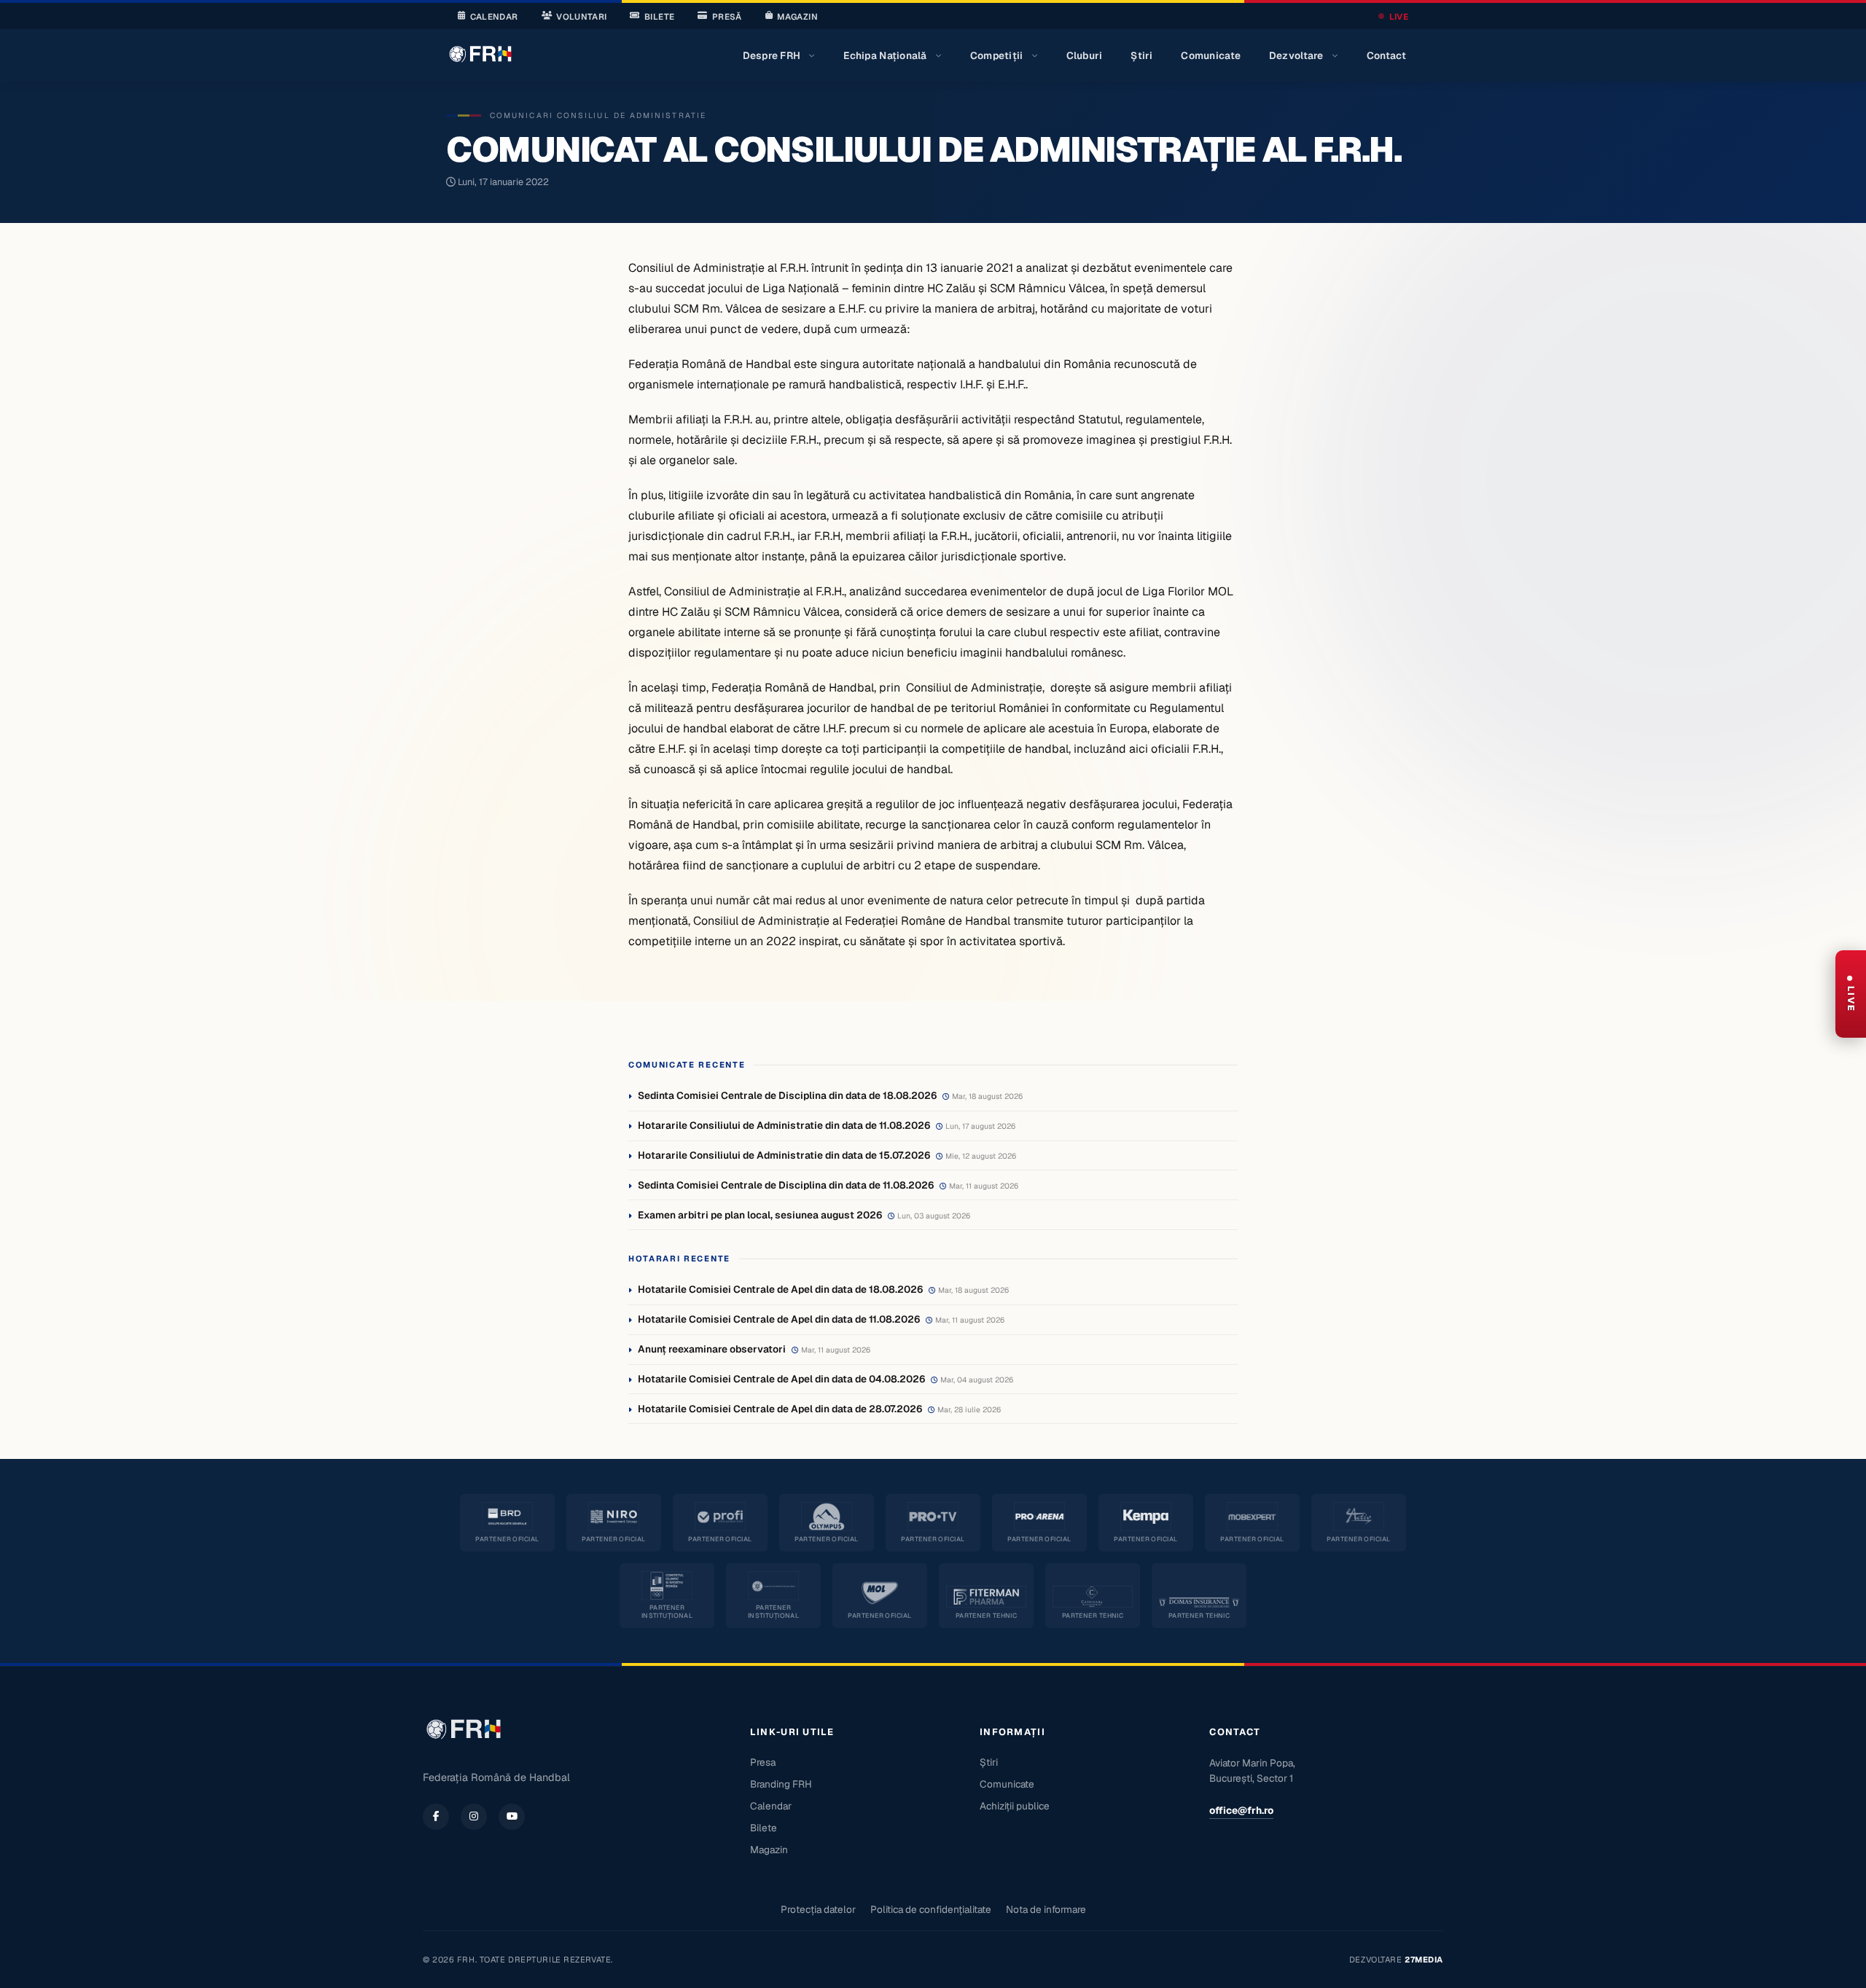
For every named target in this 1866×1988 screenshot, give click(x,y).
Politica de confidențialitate (931, 1909)
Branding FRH (781, 1784)
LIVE (1399, 16)
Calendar (494, 16)
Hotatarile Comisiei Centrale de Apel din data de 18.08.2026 (780, 1289)
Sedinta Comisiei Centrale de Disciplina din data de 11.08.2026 (786, 1185)
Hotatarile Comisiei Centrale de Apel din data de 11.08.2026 (779, 1319)
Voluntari (581, 16)
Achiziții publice (1015, 1806)
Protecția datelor (818, 1909)
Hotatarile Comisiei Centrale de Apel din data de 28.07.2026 (780, 1409)
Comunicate (1211, 55)
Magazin (797, 16)
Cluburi (1085, 55)
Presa (763, 1762)
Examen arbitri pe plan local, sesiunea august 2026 (760, 1215)
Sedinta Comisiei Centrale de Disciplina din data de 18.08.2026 (787, 1095)
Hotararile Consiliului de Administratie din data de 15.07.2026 (784, 1155)
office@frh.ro (1241, 1810)
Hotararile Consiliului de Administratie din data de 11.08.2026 (784, 1125)
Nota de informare (1046, 1909)
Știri (1141, 55)
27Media (1424, 1960)
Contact (1387, 55)
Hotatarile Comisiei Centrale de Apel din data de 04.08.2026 (781, 1379)
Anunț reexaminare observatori (712, 1349)
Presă (727, 16)
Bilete (659, 16)
